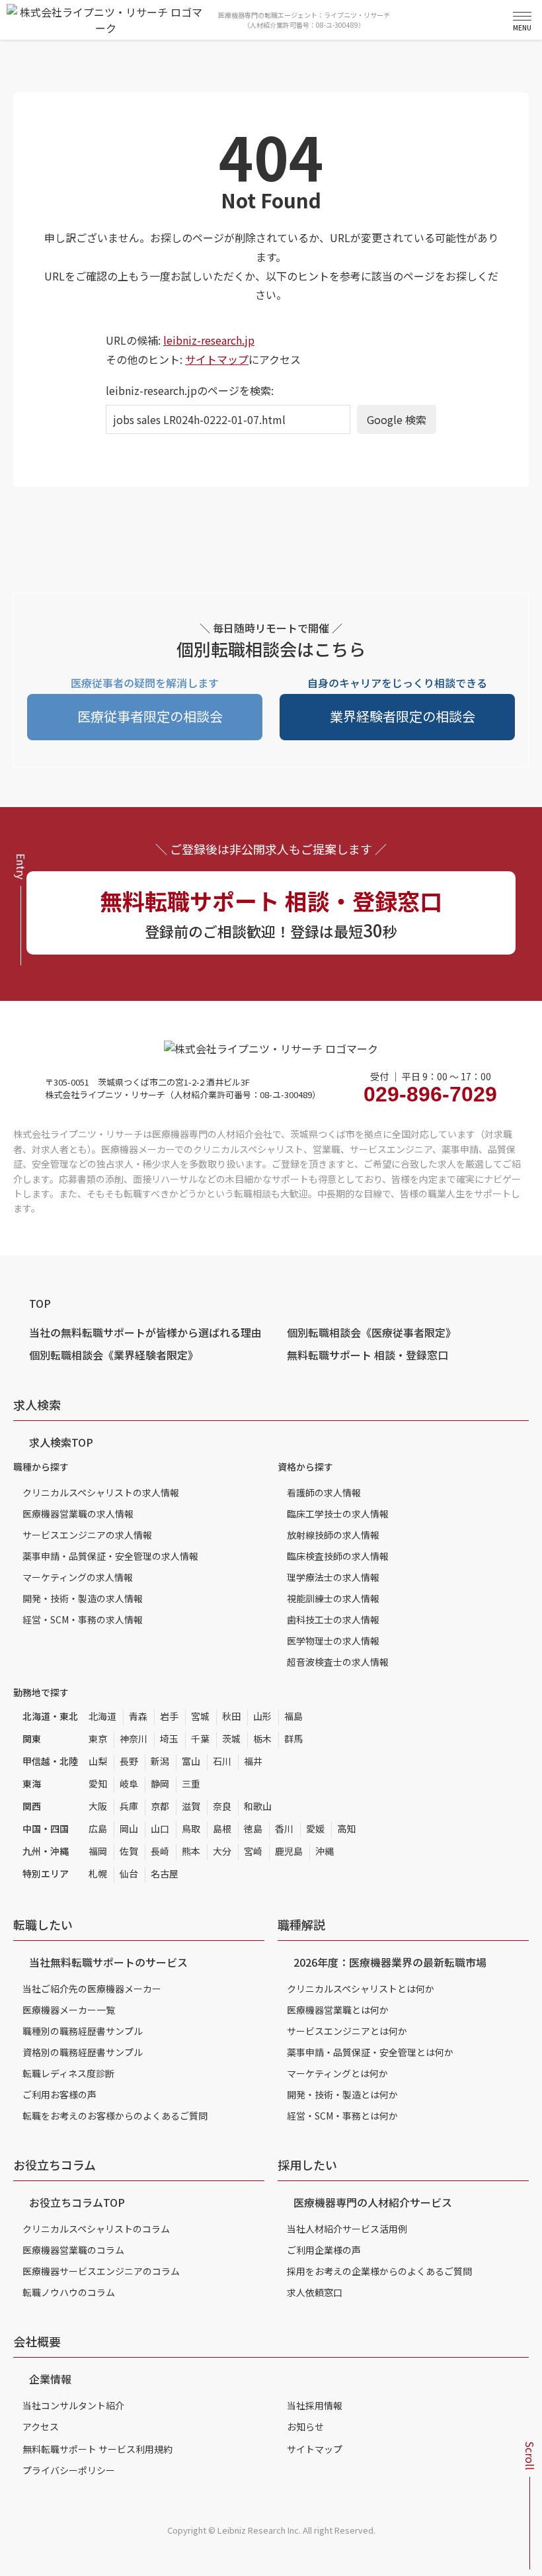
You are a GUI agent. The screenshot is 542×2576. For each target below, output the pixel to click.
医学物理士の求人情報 (333, 1641)
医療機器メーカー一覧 (69, 2010)
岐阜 (129, 1783)
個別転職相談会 (371, 1332)
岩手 (169, 1716)
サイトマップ (217, 359)
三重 (191, 1783)
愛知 (98, 1783)
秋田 (231, 1716)
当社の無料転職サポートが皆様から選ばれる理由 (145, 1332)
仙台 (129, 1873)
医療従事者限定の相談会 (150, 716)
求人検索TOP (61, 1442)
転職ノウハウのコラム (69, 2292)
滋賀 (191, 1806)
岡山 (129, 1828)
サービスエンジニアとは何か (347, 2031)
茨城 (231, 1739)
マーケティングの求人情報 (78, 1577)
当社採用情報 (315, 2405)
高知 (346, 1828)
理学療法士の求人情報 (333, 1577)
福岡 (98, 1851)
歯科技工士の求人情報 (333, 1619)
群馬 (293, 1739)
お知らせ (305, 2426)
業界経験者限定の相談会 (403, 716)
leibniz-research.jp (209, 340)
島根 (222, 1828)
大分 (222, 1851)
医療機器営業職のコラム (73, 2250)
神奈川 (134, 1739)
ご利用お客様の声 (59, 2094)
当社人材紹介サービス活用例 (347, 2229)
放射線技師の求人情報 (333, 1535)
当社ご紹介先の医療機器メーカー (92, 1989)
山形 (262, 1716)
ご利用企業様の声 (324, 2250)
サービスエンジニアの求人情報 (87, 1535)
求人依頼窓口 (315, 2292)
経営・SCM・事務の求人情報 (83, 1619)
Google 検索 (397, 419)
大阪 (98, 1806)
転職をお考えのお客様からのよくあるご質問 (115, 2116)
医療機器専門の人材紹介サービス (373, 2202)
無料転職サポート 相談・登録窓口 (368, 1355)
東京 (98, 1739)
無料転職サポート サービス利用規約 (97, 2449)
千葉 (200, 1739)
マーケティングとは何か (337, 2073)
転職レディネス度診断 (68, 2073)
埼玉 (169, 1739)
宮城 (200, 1716)
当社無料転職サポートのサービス (108, 1962)
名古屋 (165, 1873)
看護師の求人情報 (324, 1492)
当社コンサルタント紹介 (73, 2405)
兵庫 (129, 1806)
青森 (138, 1716)
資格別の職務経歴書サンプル (83, 2052)
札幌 (98, 1873)
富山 (191, 1761)
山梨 (98, 1761)
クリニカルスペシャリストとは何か (361, 1989)
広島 (98, 1828)
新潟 (160, 1761)
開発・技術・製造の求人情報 (83, 1598)
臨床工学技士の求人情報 (338, 1514)
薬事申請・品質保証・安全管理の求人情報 (110, 1556)
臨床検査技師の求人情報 (338, 1556)
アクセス (41, 2426)
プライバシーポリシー (69, 2470)
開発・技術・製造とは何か (342, 2094)
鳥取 (191, 1828)
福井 (253, 1761)
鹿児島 (289, 1851)
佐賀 (129, 1851)
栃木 (262, 1739)
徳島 (253, 1828)
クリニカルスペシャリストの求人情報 (101, 1492)
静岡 (160, 1783)
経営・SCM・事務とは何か (342, 2116)
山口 (160, 1828)
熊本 (191, 1851)
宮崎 (253, 1851)
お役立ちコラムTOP (77, 2202)
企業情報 (50, 2379)
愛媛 (315, 1828)
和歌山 (258, 1806)
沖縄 (325, 1851)
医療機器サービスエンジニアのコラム (101, 2271)
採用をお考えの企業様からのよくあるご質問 (379, 2271)
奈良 (222, 1806)
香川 (284, 1828)
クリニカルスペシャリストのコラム (96, 2229)
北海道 (102, 1716)
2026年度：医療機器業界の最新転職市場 (390, 1962)
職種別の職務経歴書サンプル (83, 2031)
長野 (129, 1761)
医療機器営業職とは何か (338, 2010)
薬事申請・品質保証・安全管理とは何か (370, 2052)
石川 (222, 1761)
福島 (293, 1716)
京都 (160, 1806)
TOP (40, 1303)
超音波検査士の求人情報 (338, 1662)
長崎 (160, 1851)
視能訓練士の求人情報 (333, 1598)
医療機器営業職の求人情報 (78, 1514)
